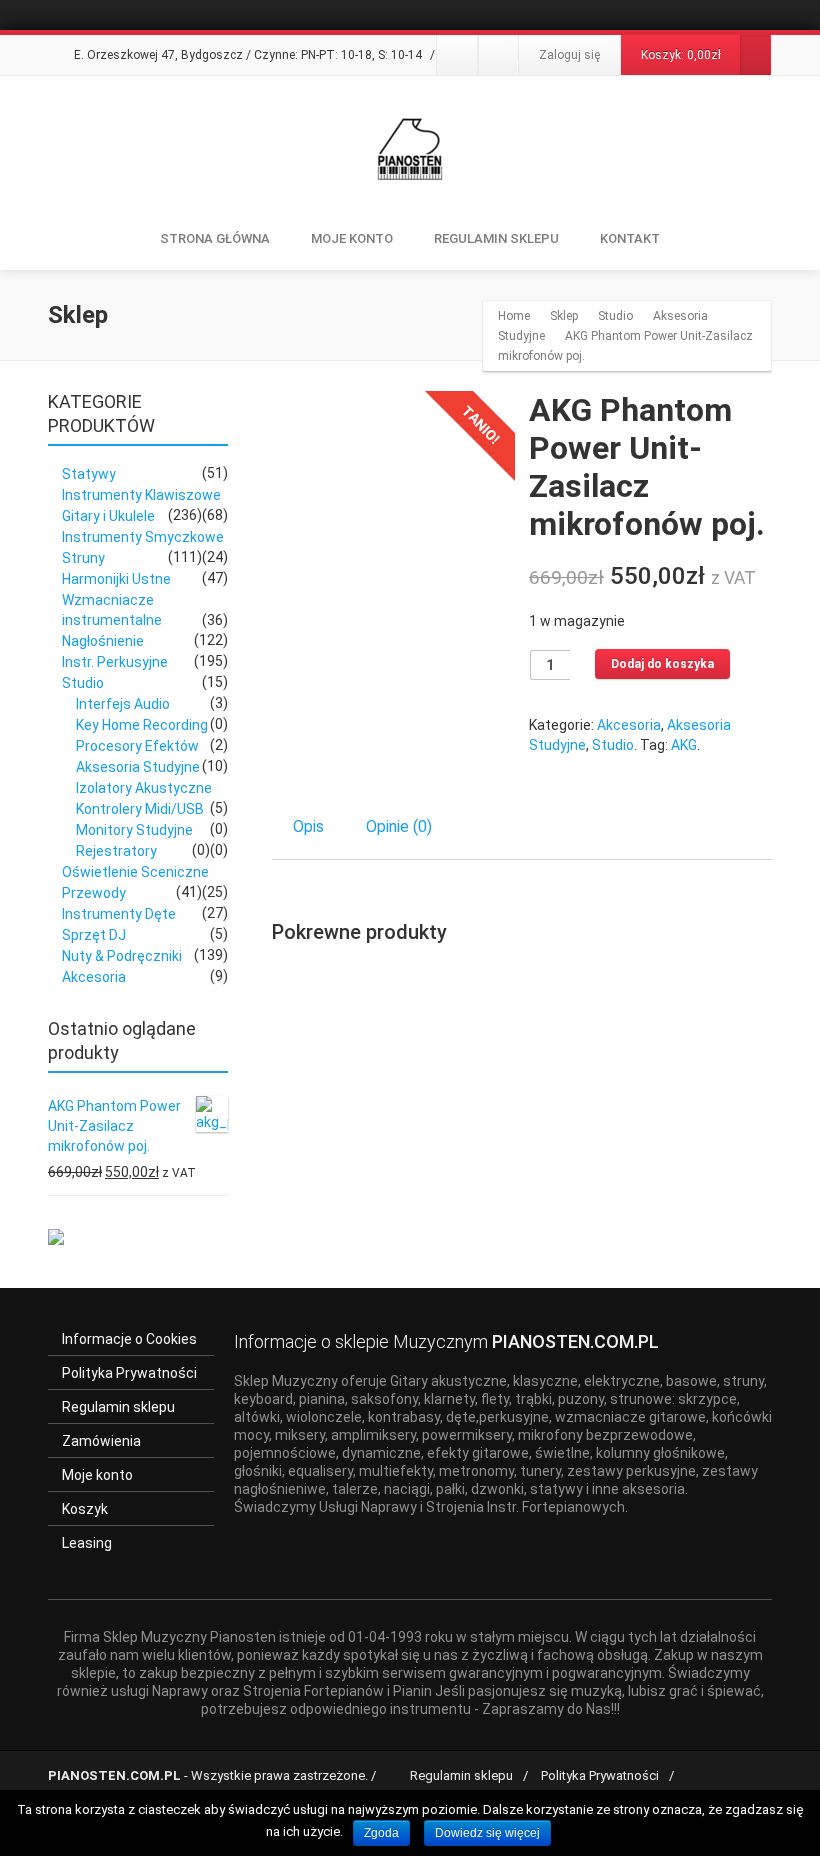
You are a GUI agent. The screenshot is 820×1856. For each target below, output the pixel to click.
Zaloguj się (569, 55)
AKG (684, 745)
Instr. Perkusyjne (115, 662)
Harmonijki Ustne (116, 579)
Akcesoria (629, 725)
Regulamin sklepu (118, 1407)
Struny (83, 558)
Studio (613, 745)
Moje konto (352, 238)
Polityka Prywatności (129, 1373)
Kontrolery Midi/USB (140, 809)
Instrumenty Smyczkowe (143, 537)
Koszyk (85, 1509)
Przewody (94, 893)
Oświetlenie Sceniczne (135, 872)
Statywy (89, 474)
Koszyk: (681, 55)
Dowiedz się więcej (487, 1833)
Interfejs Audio (123, 704)
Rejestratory (116, 851)
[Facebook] (457, 55)
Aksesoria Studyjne (138, 767)
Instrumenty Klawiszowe (141, 495)
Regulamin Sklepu (496, 238)
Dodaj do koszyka (662, 664)
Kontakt (630, 238)
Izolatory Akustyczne (144, 788)
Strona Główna (215, 238)
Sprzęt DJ (94, 935)
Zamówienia (101, 1441)
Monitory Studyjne (134, 830)
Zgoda (381, 1833)
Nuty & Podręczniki (122, 956)
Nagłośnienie (103, 641)
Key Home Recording (142, 725)
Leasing (87, 1543)
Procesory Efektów (137, 746)
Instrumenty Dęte (119, 914)
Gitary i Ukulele (108, 516)
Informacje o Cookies (129, 1339)
